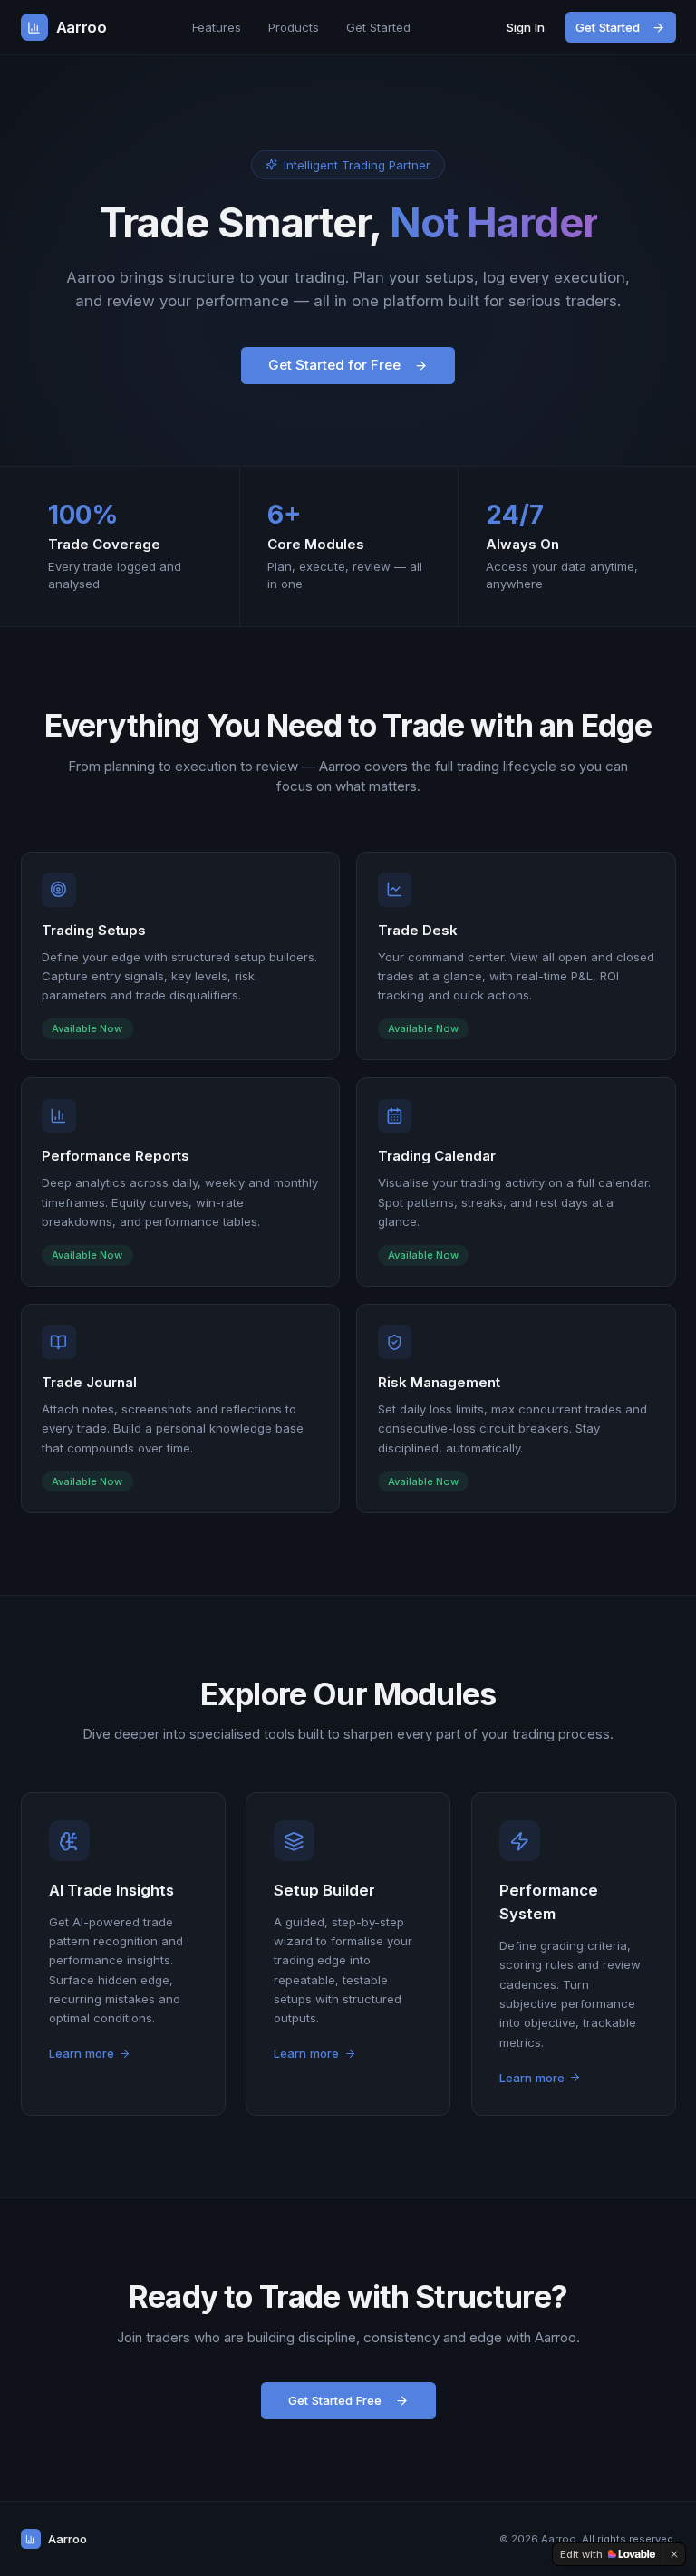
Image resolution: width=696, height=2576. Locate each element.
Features (217, 27)
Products (294, 27)
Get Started (378, 27)
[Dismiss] (674, 2554)
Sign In (526, 27)
